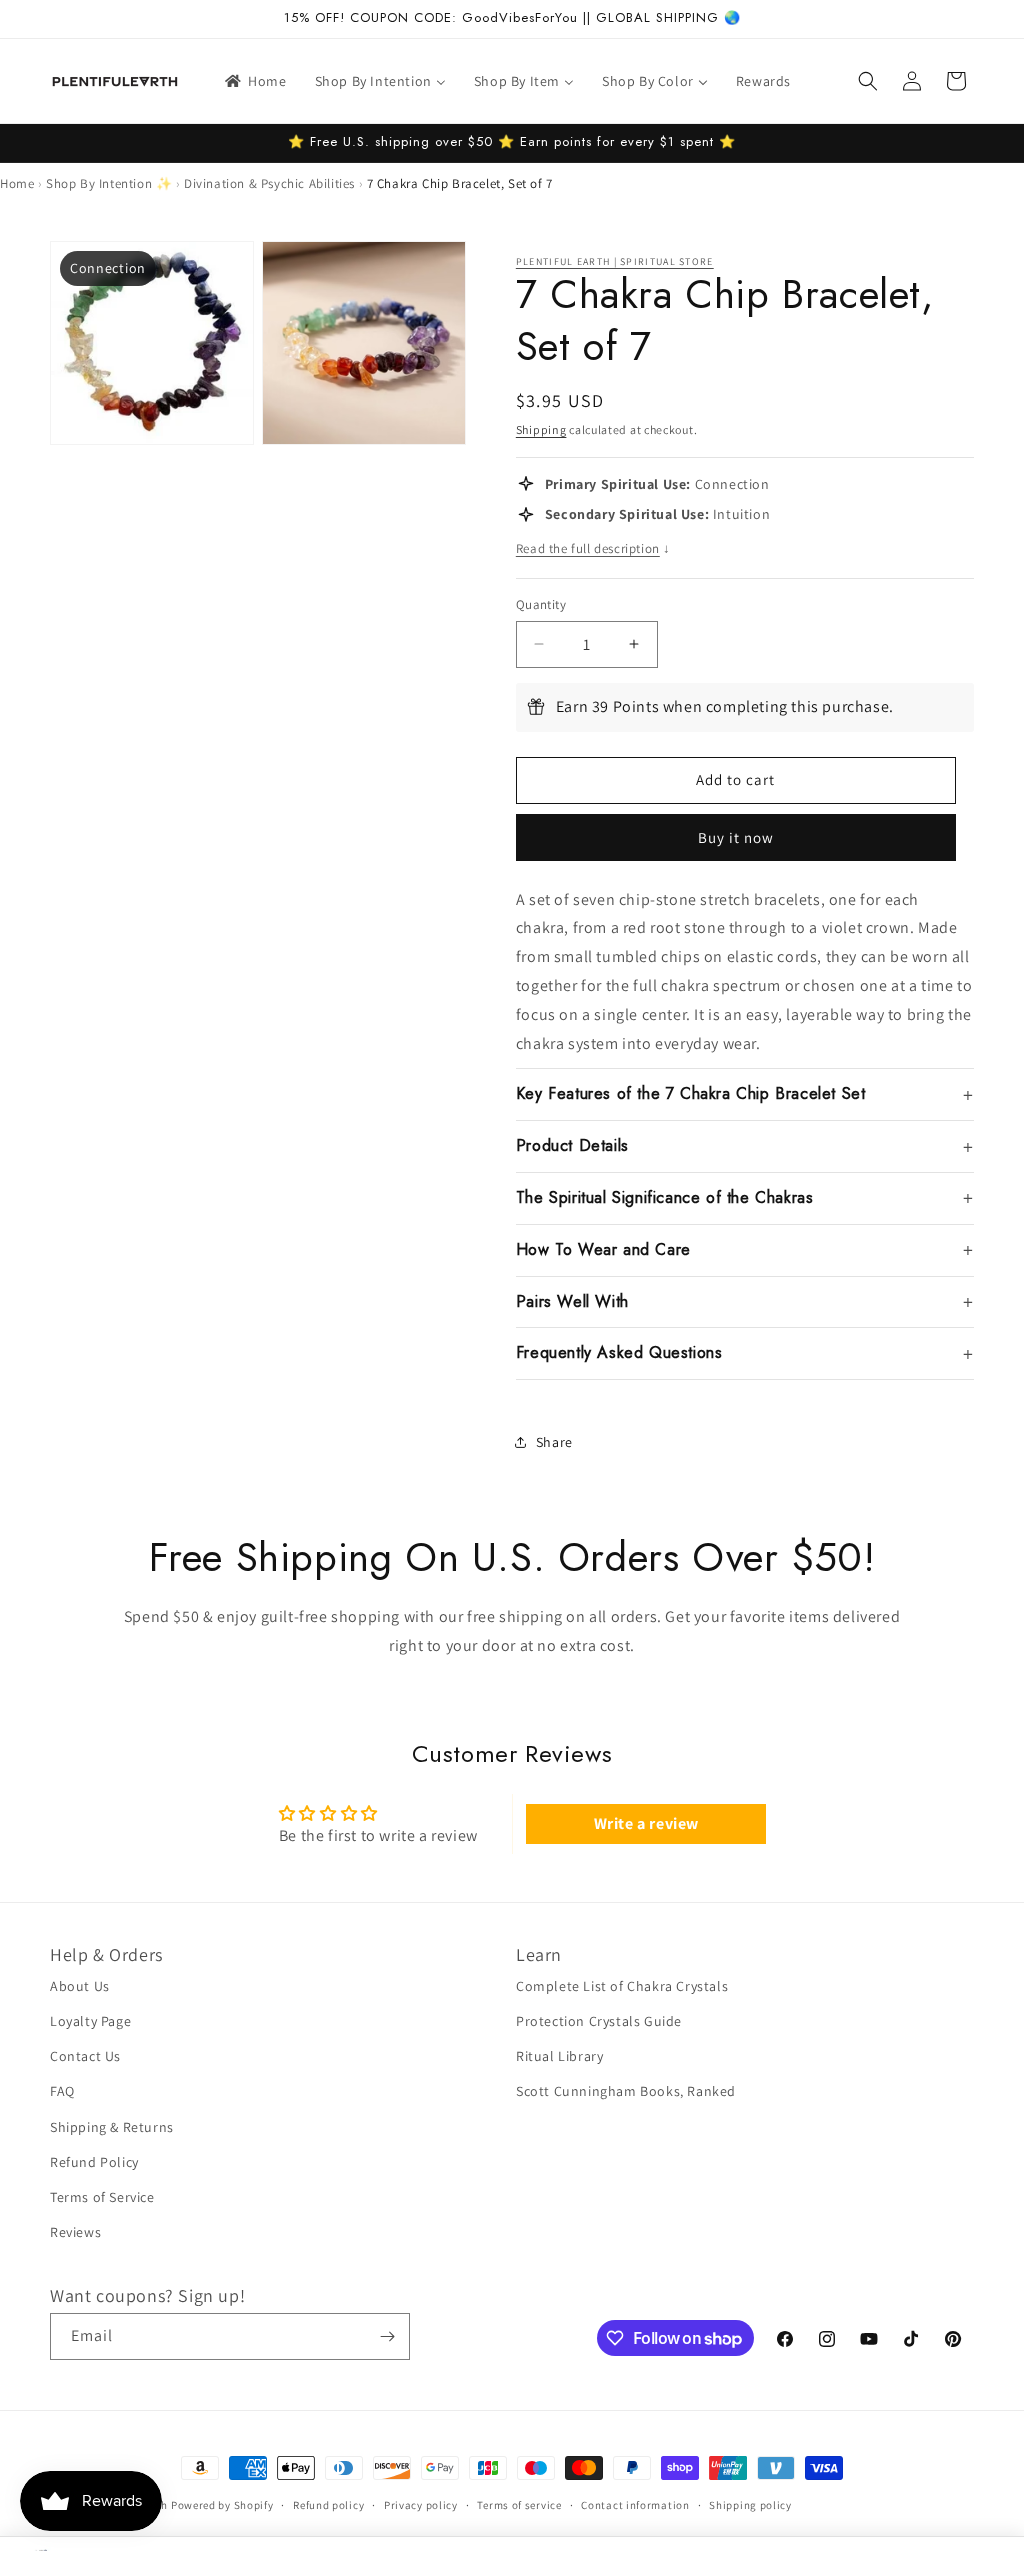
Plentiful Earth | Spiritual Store (615, 261)
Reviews (75, 2232)
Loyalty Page (90, 2021)
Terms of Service (102, 2197)
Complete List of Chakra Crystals (622, 1986)
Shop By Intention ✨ (109, 183)
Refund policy (328, 2505)
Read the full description (593, 548)
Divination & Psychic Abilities (269, 183)
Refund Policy (94, 2162)
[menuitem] (254, 81)
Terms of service (519, 2505)
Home (17, 183)
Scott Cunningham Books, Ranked (626, 2091)
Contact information (635, 2505)
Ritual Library (559, 2056)
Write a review (646, 1823)
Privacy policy (421, 2505)
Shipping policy (750, 2505)
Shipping (541, 429)
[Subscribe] (387, 2336)
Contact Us (85, 2056)
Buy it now (736, 837)
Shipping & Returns (112, 2127)
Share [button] (554, 1442)
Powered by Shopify (222, 2505)
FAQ (62, 2091)
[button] (868, 81)
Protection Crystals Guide (599, 2021)
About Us (80, 1986)
